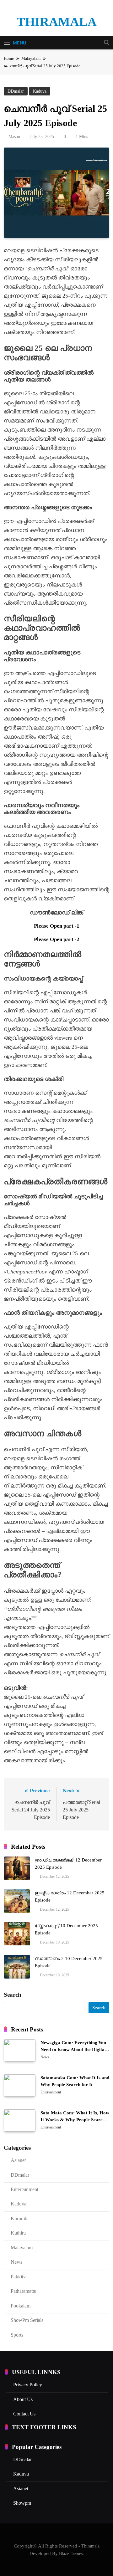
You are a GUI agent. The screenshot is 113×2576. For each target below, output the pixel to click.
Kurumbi (20, 2218)
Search (13, 1995)
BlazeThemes (71, 2553)
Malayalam (22, 2248)
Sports (17, 2335)
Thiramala (57, 22)
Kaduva (40, 91)
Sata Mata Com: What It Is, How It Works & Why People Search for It (75, 2120)
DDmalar (16, 91)
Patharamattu (24, 2291)
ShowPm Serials (27, 2320)
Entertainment (51, 2092)
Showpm (22, 2503)
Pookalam (21, 2306)
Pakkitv (18, 2277)
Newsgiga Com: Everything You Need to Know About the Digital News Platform (73, 2050)
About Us (23, 2399)
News (45, 2057)
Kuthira (18, 2233)
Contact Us (24, 2414)
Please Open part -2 (57, 939)
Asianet (18, 2160)
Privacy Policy (28, 2385)
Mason (14, 137)
